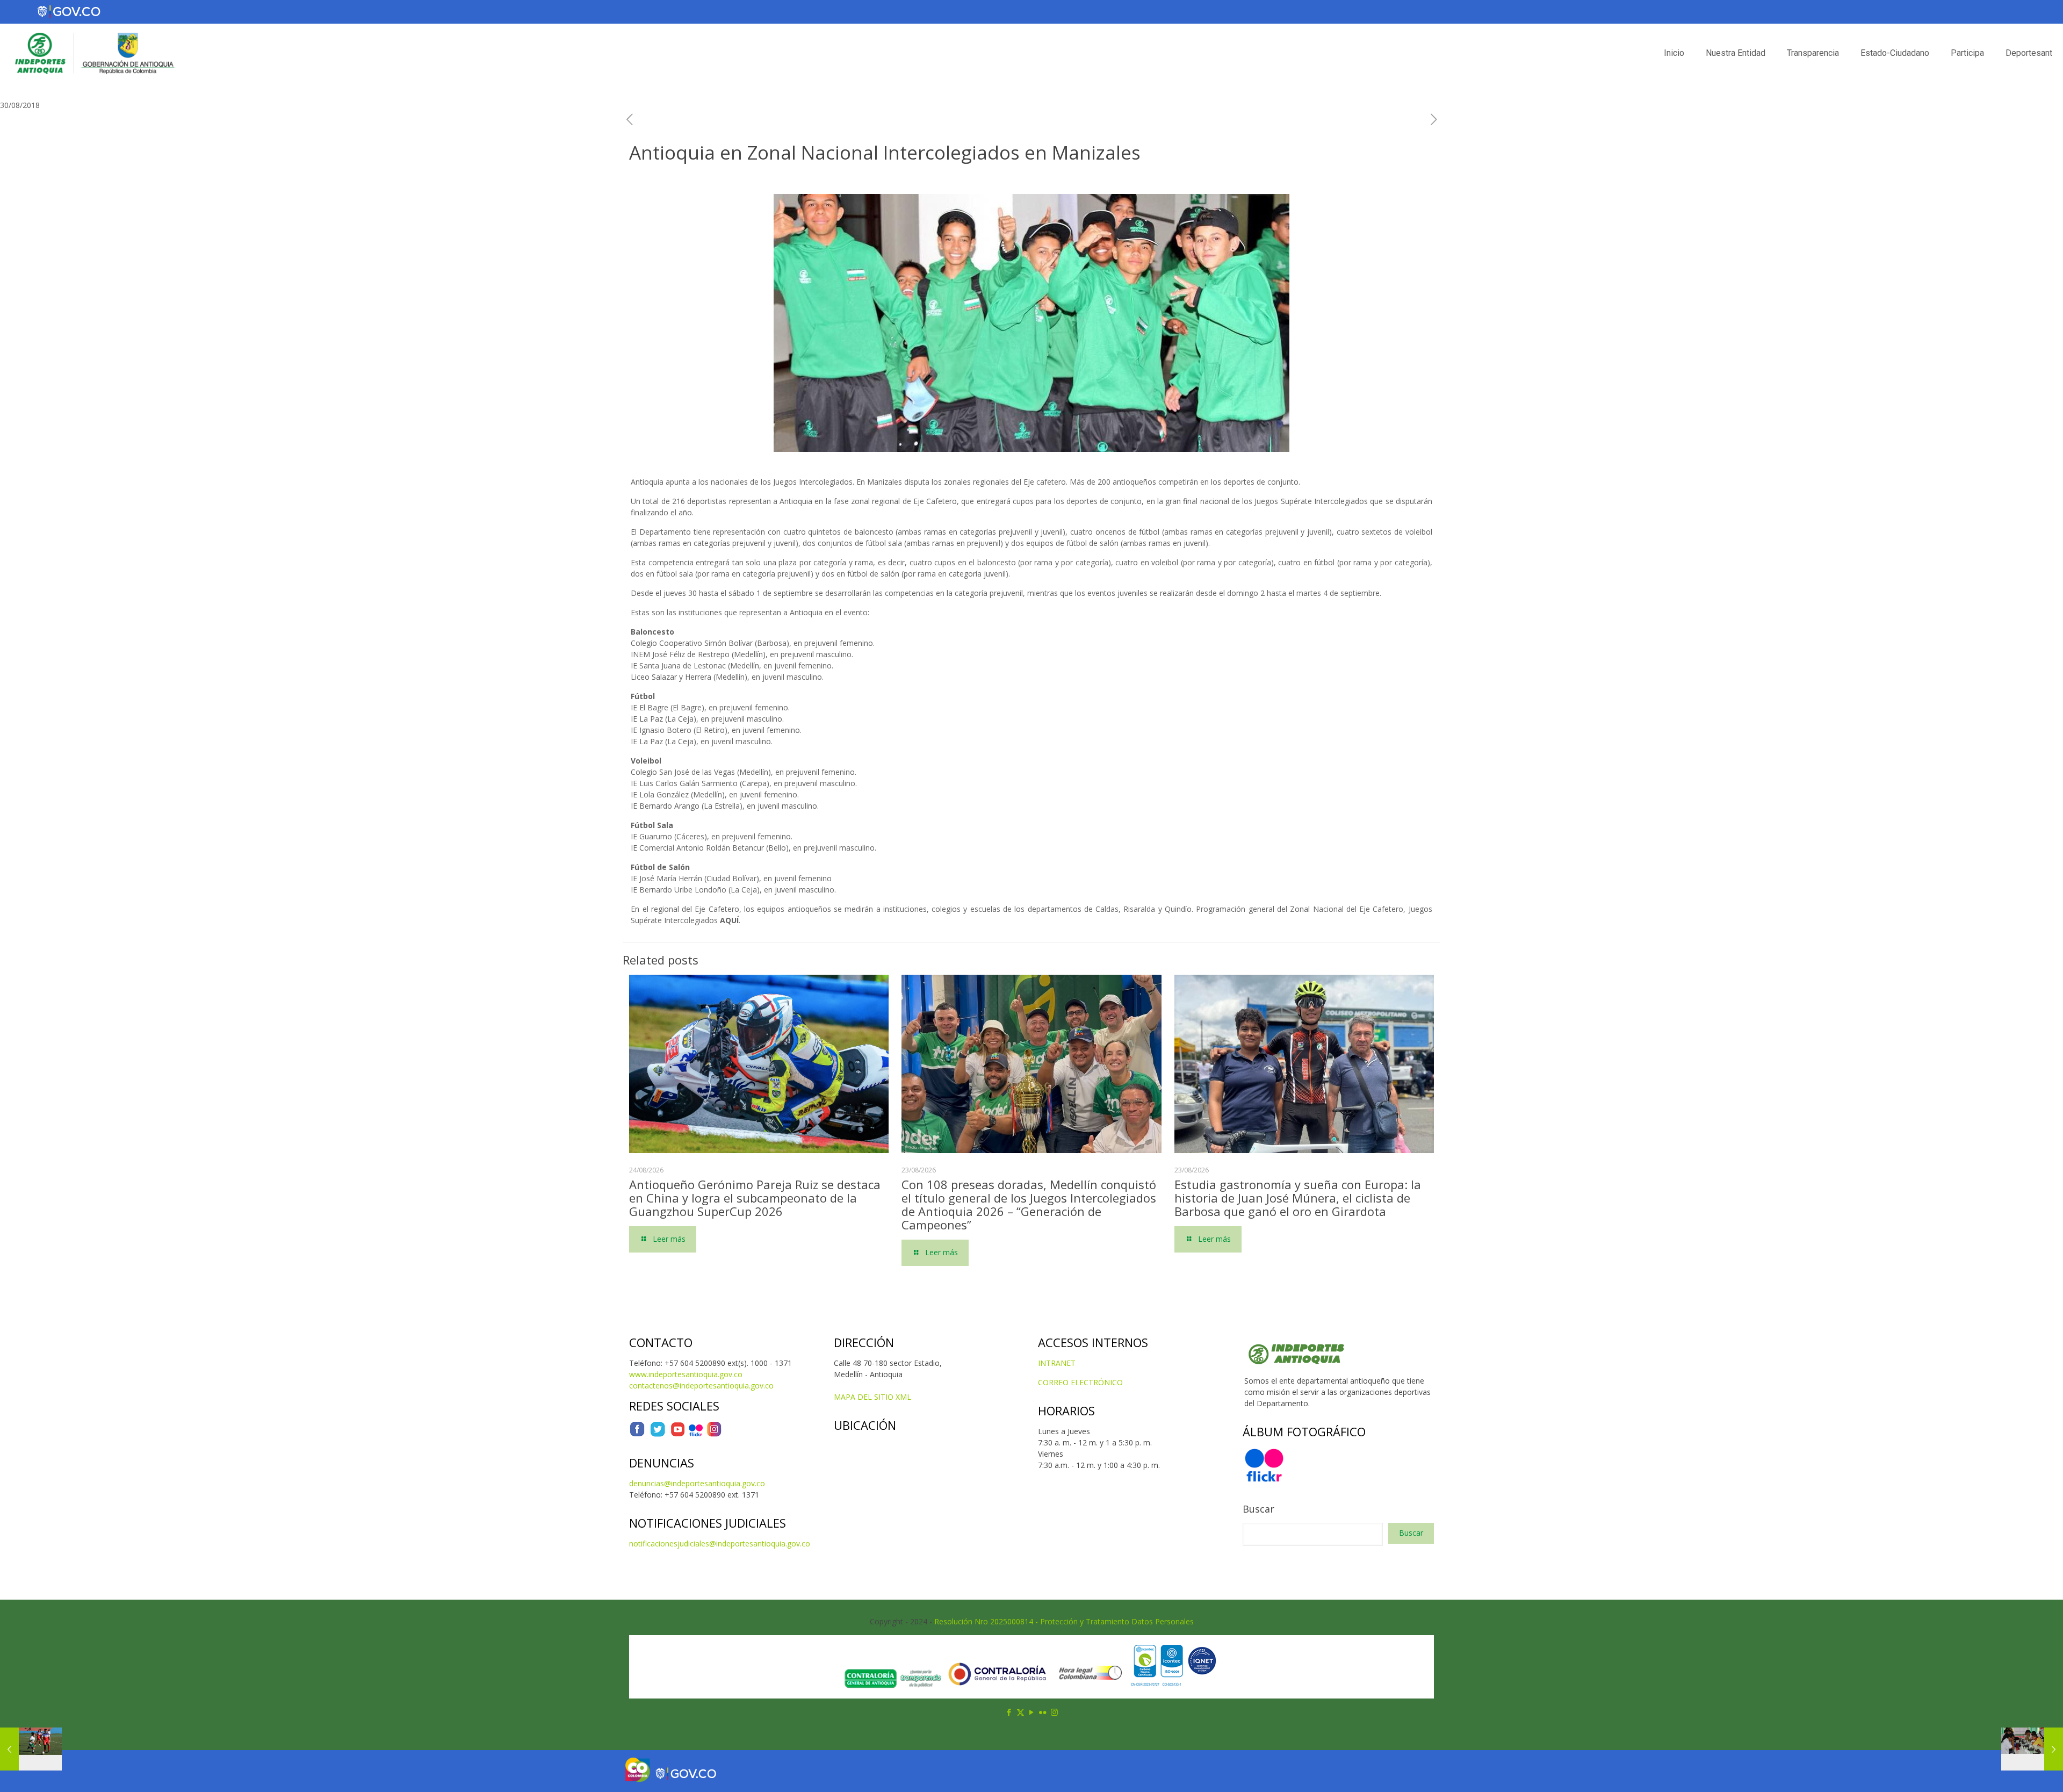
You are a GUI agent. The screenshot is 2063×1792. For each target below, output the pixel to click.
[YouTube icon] (1032, 1712)
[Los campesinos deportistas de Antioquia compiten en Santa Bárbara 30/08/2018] (2032, 1749)
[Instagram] (714, 1434)
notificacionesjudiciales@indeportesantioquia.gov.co (720, 1543)
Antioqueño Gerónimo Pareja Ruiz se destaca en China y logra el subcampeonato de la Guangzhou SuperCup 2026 (755, 1198)
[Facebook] (637, 1434)
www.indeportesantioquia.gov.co (686, 1374)
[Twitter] (658, 1434)
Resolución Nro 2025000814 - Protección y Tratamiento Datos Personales (1064, 1621)
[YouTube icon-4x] (678, 1434)
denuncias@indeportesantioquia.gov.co (697, 1483)
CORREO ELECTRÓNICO (1080, 1382)
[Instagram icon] (1054, 1712)
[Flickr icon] (1043, 1712)
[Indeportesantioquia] (93, 53)
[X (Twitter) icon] (1020, 1712)
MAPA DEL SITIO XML (872, 1397)
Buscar (1258, 1509)
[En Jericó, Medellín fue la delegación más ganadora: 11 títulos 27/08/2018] (31, 1749)
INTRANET (1057, 1363)
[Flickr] (696, 1434)
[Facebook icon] (1009, 1712)
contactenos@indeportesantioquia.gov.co (701, 1386)
